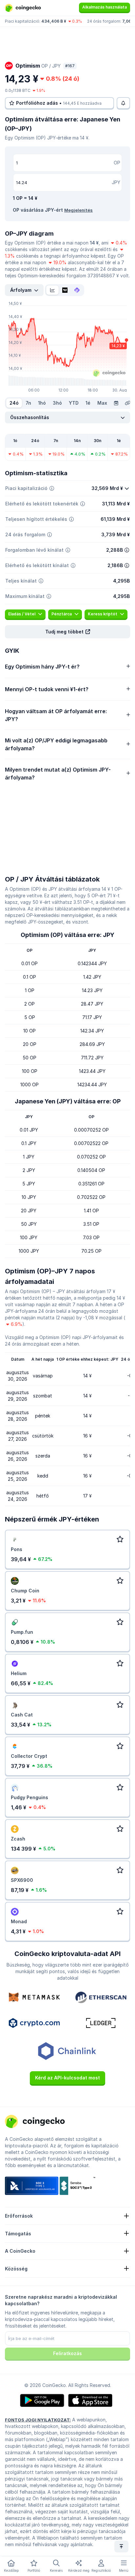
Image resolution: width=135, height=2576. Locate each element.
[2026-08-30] (116, 403)
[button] (67, 632)
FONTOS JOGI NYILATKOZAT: (38, 2420)
